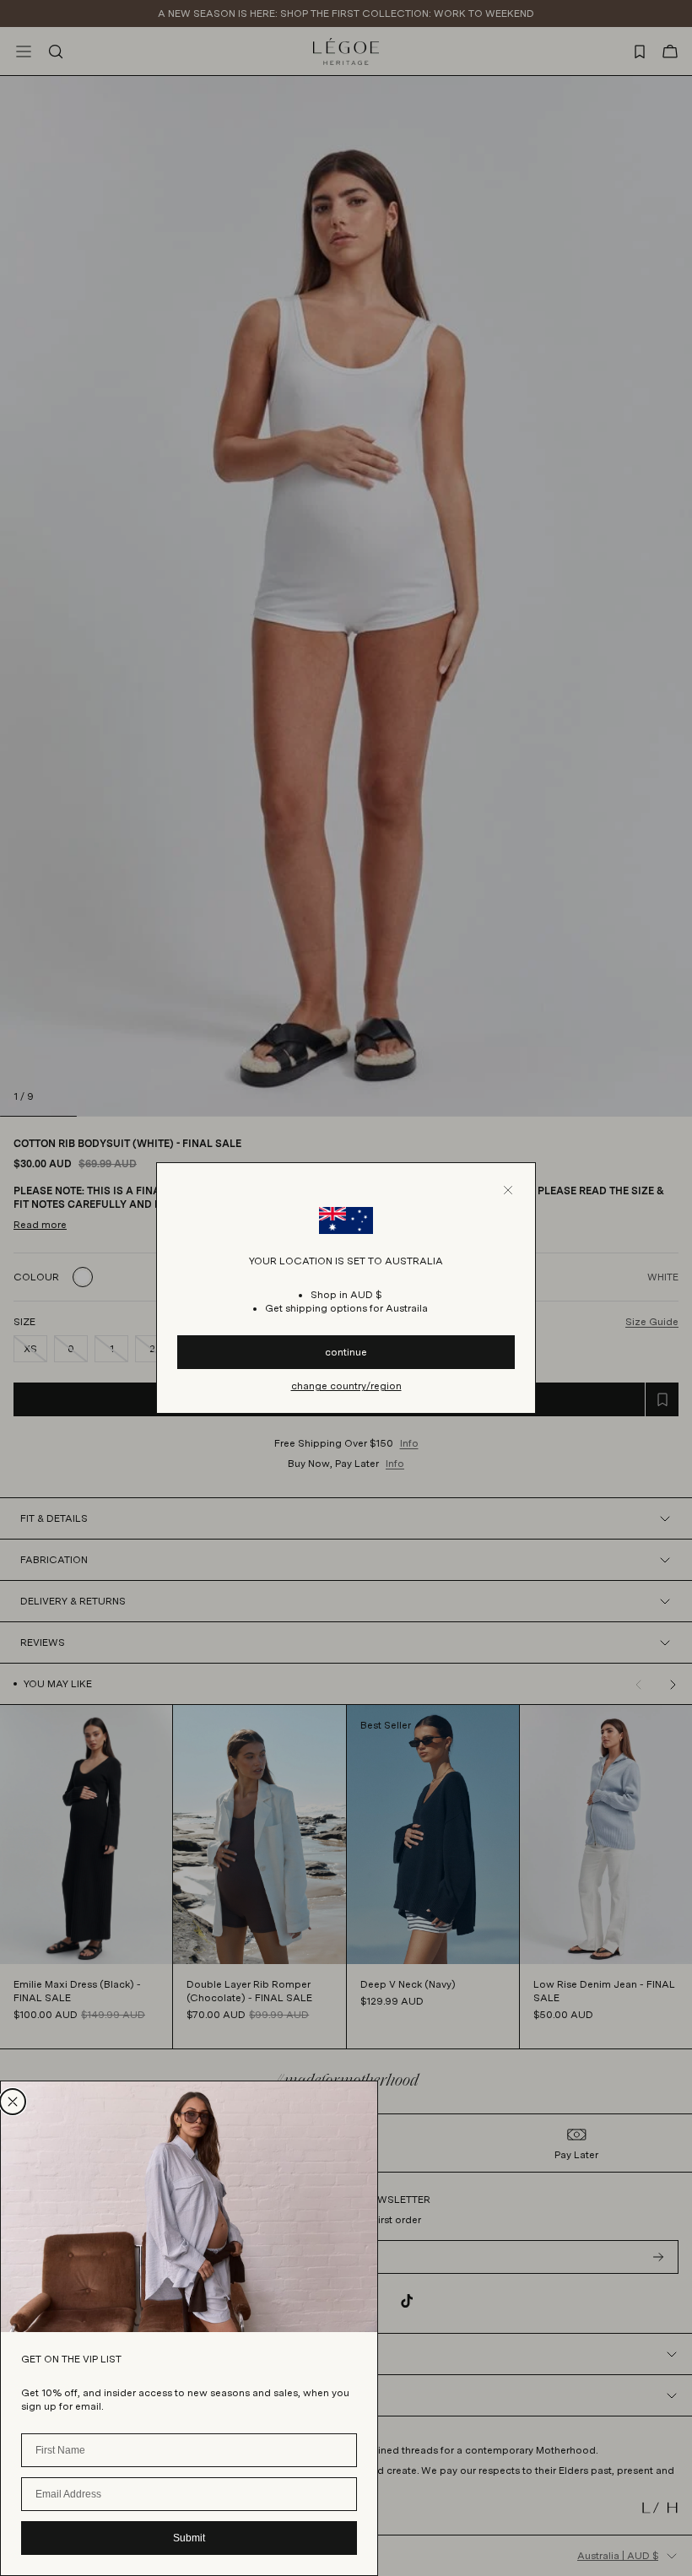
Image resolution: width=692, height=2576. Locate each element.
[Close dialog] (13, 2102)
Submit (189, 2538)
